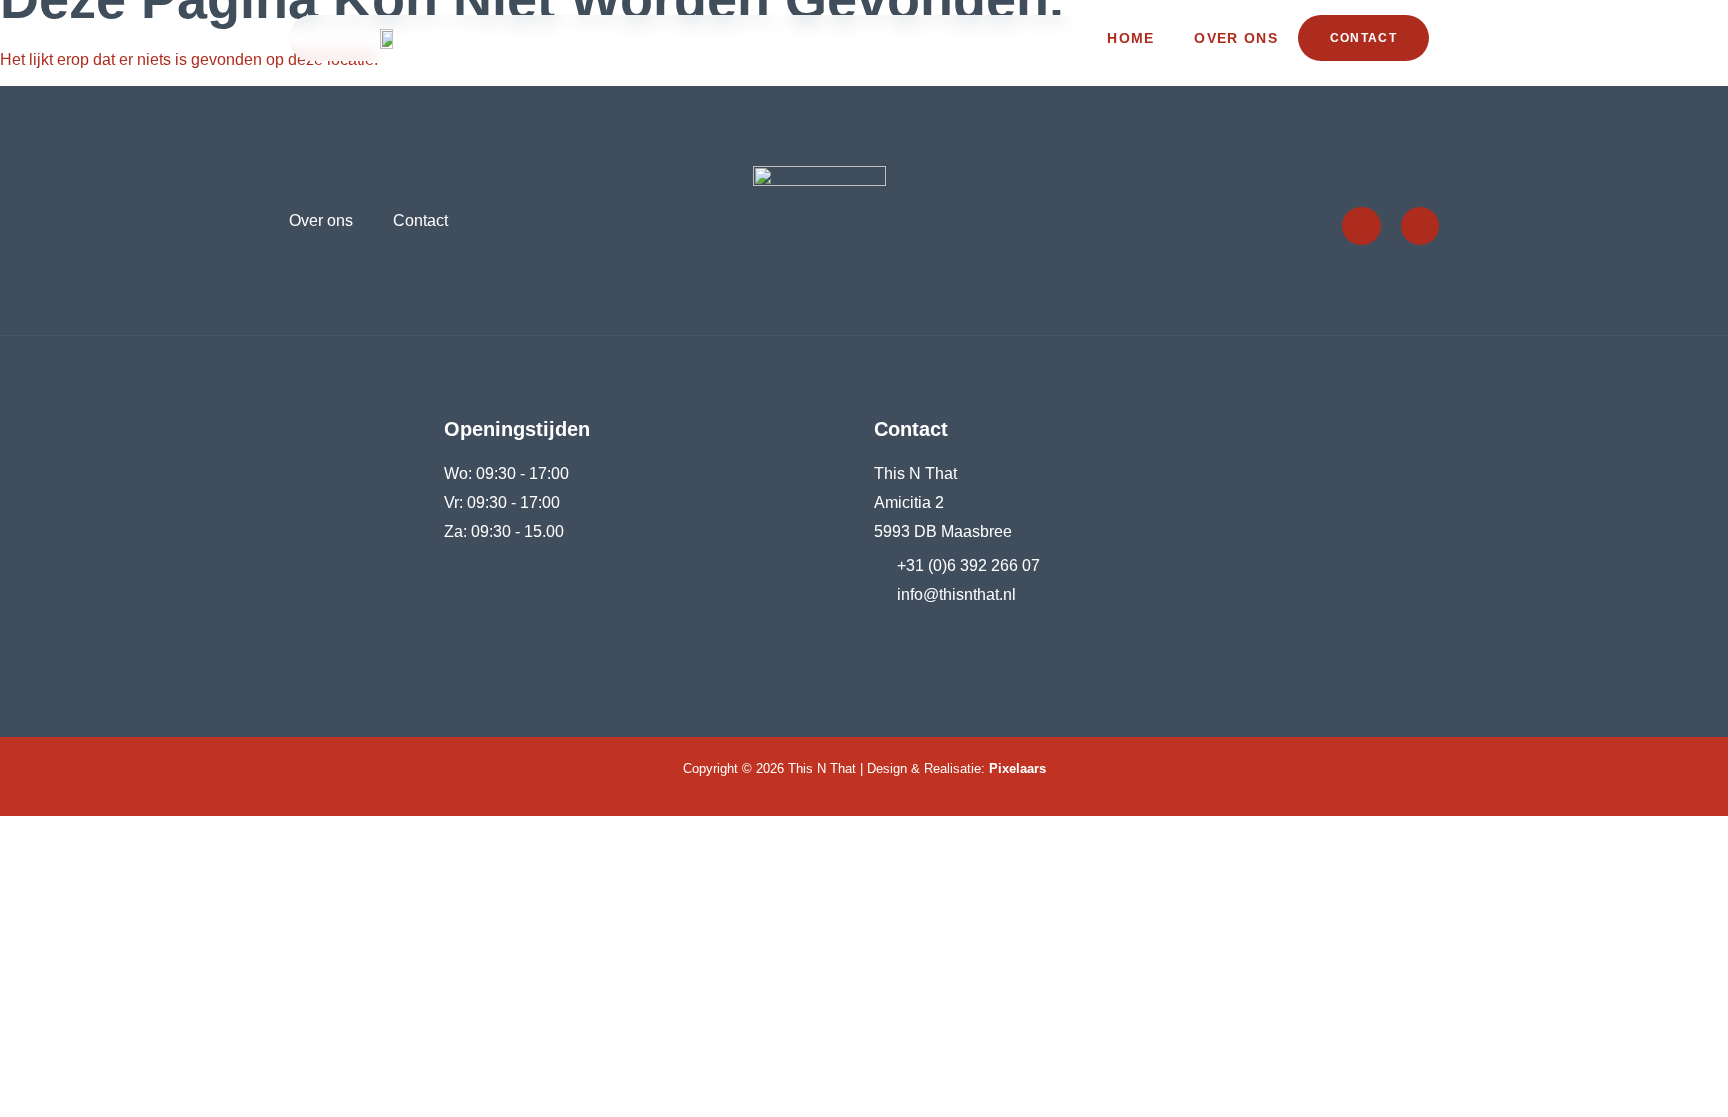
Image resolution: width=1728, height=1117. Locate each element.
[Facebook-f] (1361, 226)
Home (1130, 38)
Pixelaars (1017, 768)
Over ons (1235, 38)
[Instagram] (1420, 226)
